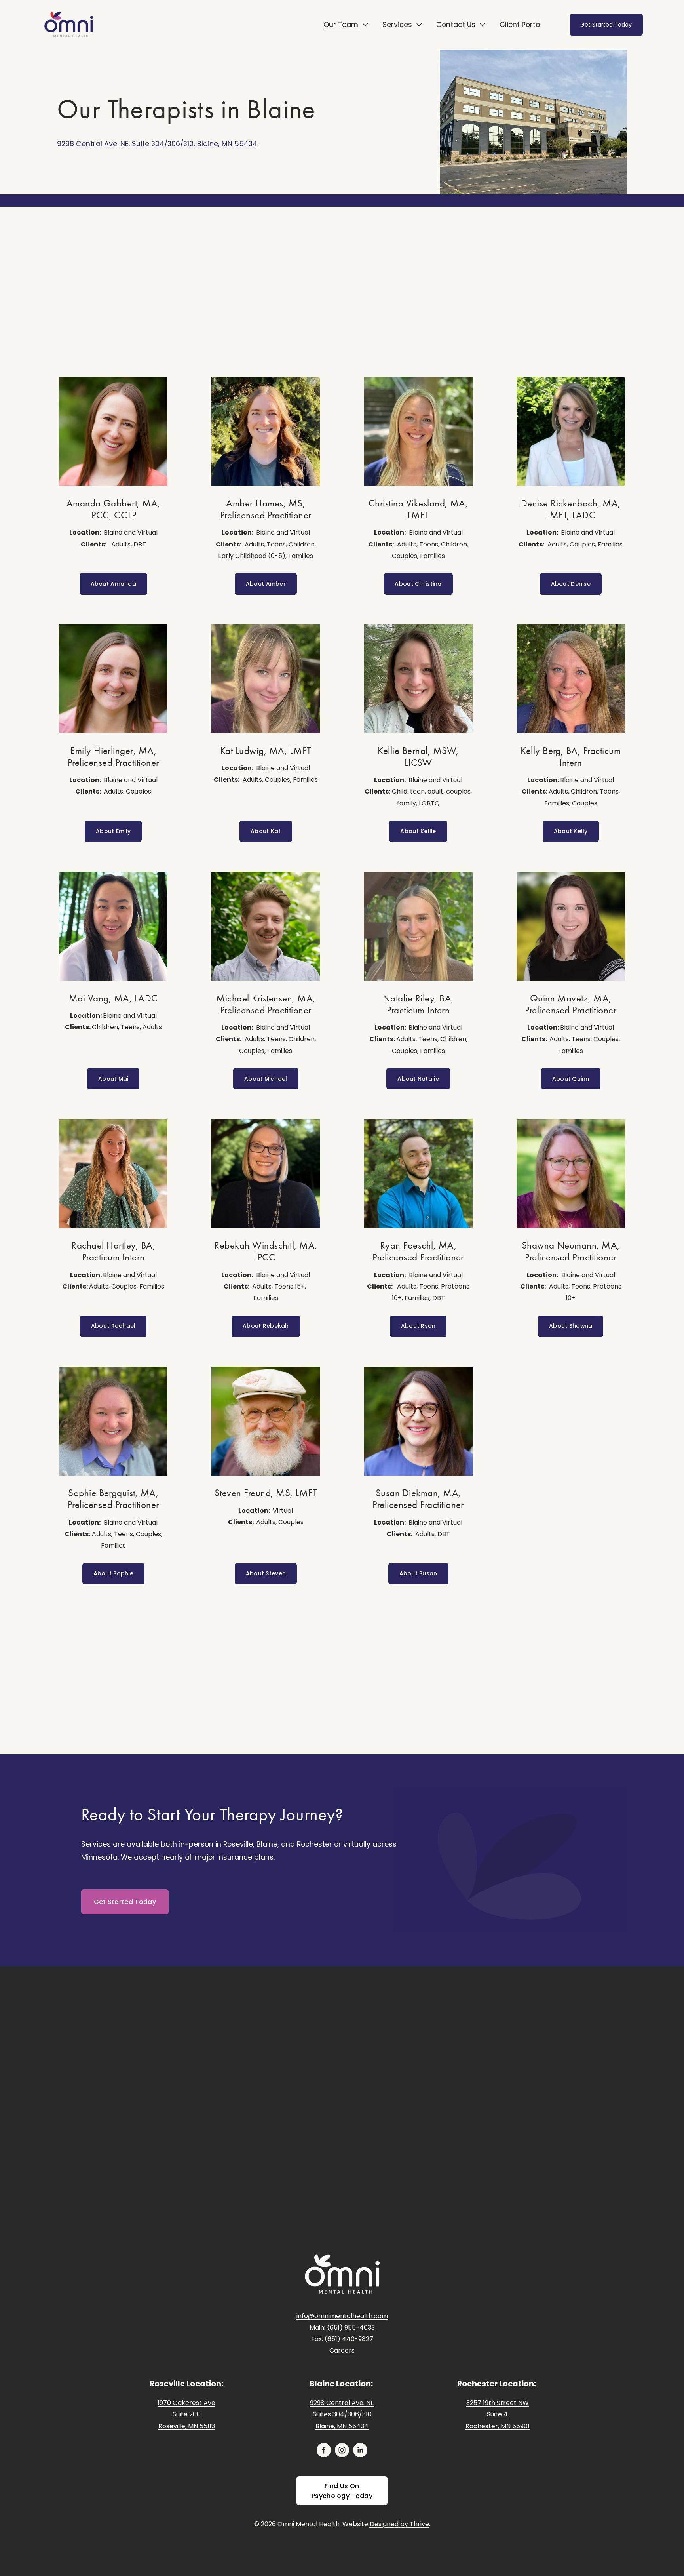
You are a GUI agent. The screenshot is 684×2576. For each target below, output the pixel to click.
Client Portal (521, 24)
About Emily (113, 831)
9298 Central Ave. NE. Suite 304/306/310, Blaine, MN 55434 (157, 144)
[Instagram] (342, 2450)
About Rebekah (266, 1326)
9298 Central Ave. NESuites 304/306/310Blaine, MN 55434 (342, 2414)
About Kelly (571, 831)
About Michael (266, 1079)
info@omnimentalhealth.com (342, 2316)
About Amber (266, 584)
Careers (342, 2350)
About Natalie (418, 1079)
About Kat (266, 831)
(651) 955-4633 (351, 2328)
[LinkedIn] (360, 2450)
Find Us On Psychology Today (342, 2491)
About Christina (418, 584)
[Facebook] (324, 2450)
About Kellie (418, 831)
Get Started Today (606, 25)
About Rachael (113, 1326)
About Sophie (113, 1573)
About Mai (113, 1079)
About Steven (266, 1573)
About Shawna (571, 1326)
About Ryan (418, 1326)
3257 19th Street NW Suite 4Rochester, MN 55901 (498, 2414)
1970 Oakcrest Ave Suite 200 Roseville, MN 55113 (186, 2414)
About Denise (571, 584)
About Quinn (571, 1079)
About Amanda (113, 584)
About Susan (418, 1573)
